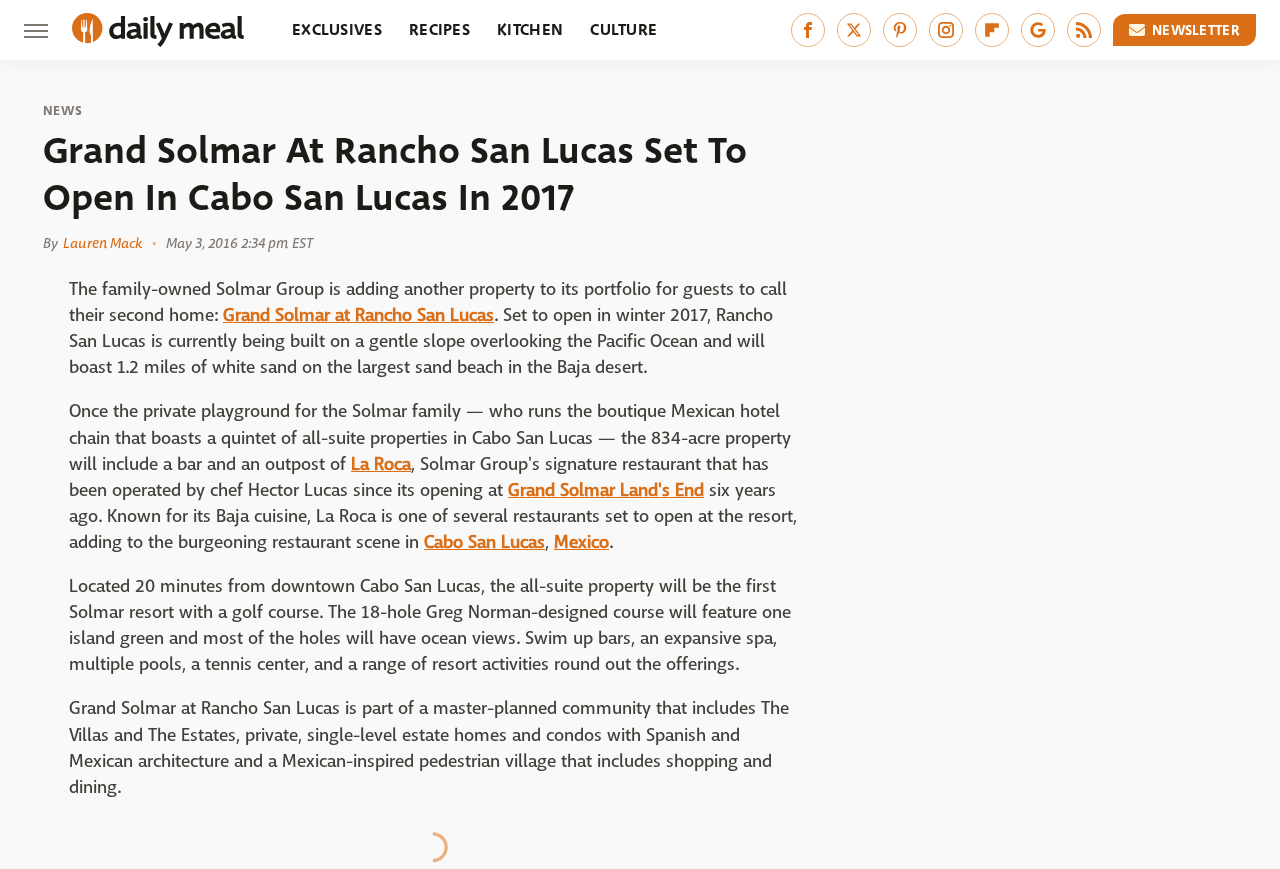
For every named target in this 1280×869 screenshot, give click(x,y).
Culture (623, 29)
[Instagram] (946, 30)
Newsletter (1196, 30)
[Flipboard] (992, 30)
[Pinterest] (900, 30)
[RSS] (1084, 30)
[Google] (1038, 30)
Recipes (439, 29)
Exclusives (337, 29)
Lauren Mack (102, 243)
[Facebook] (808, 30)
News (62, 111)
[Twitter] (854, 30)
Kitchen (530, 29)
